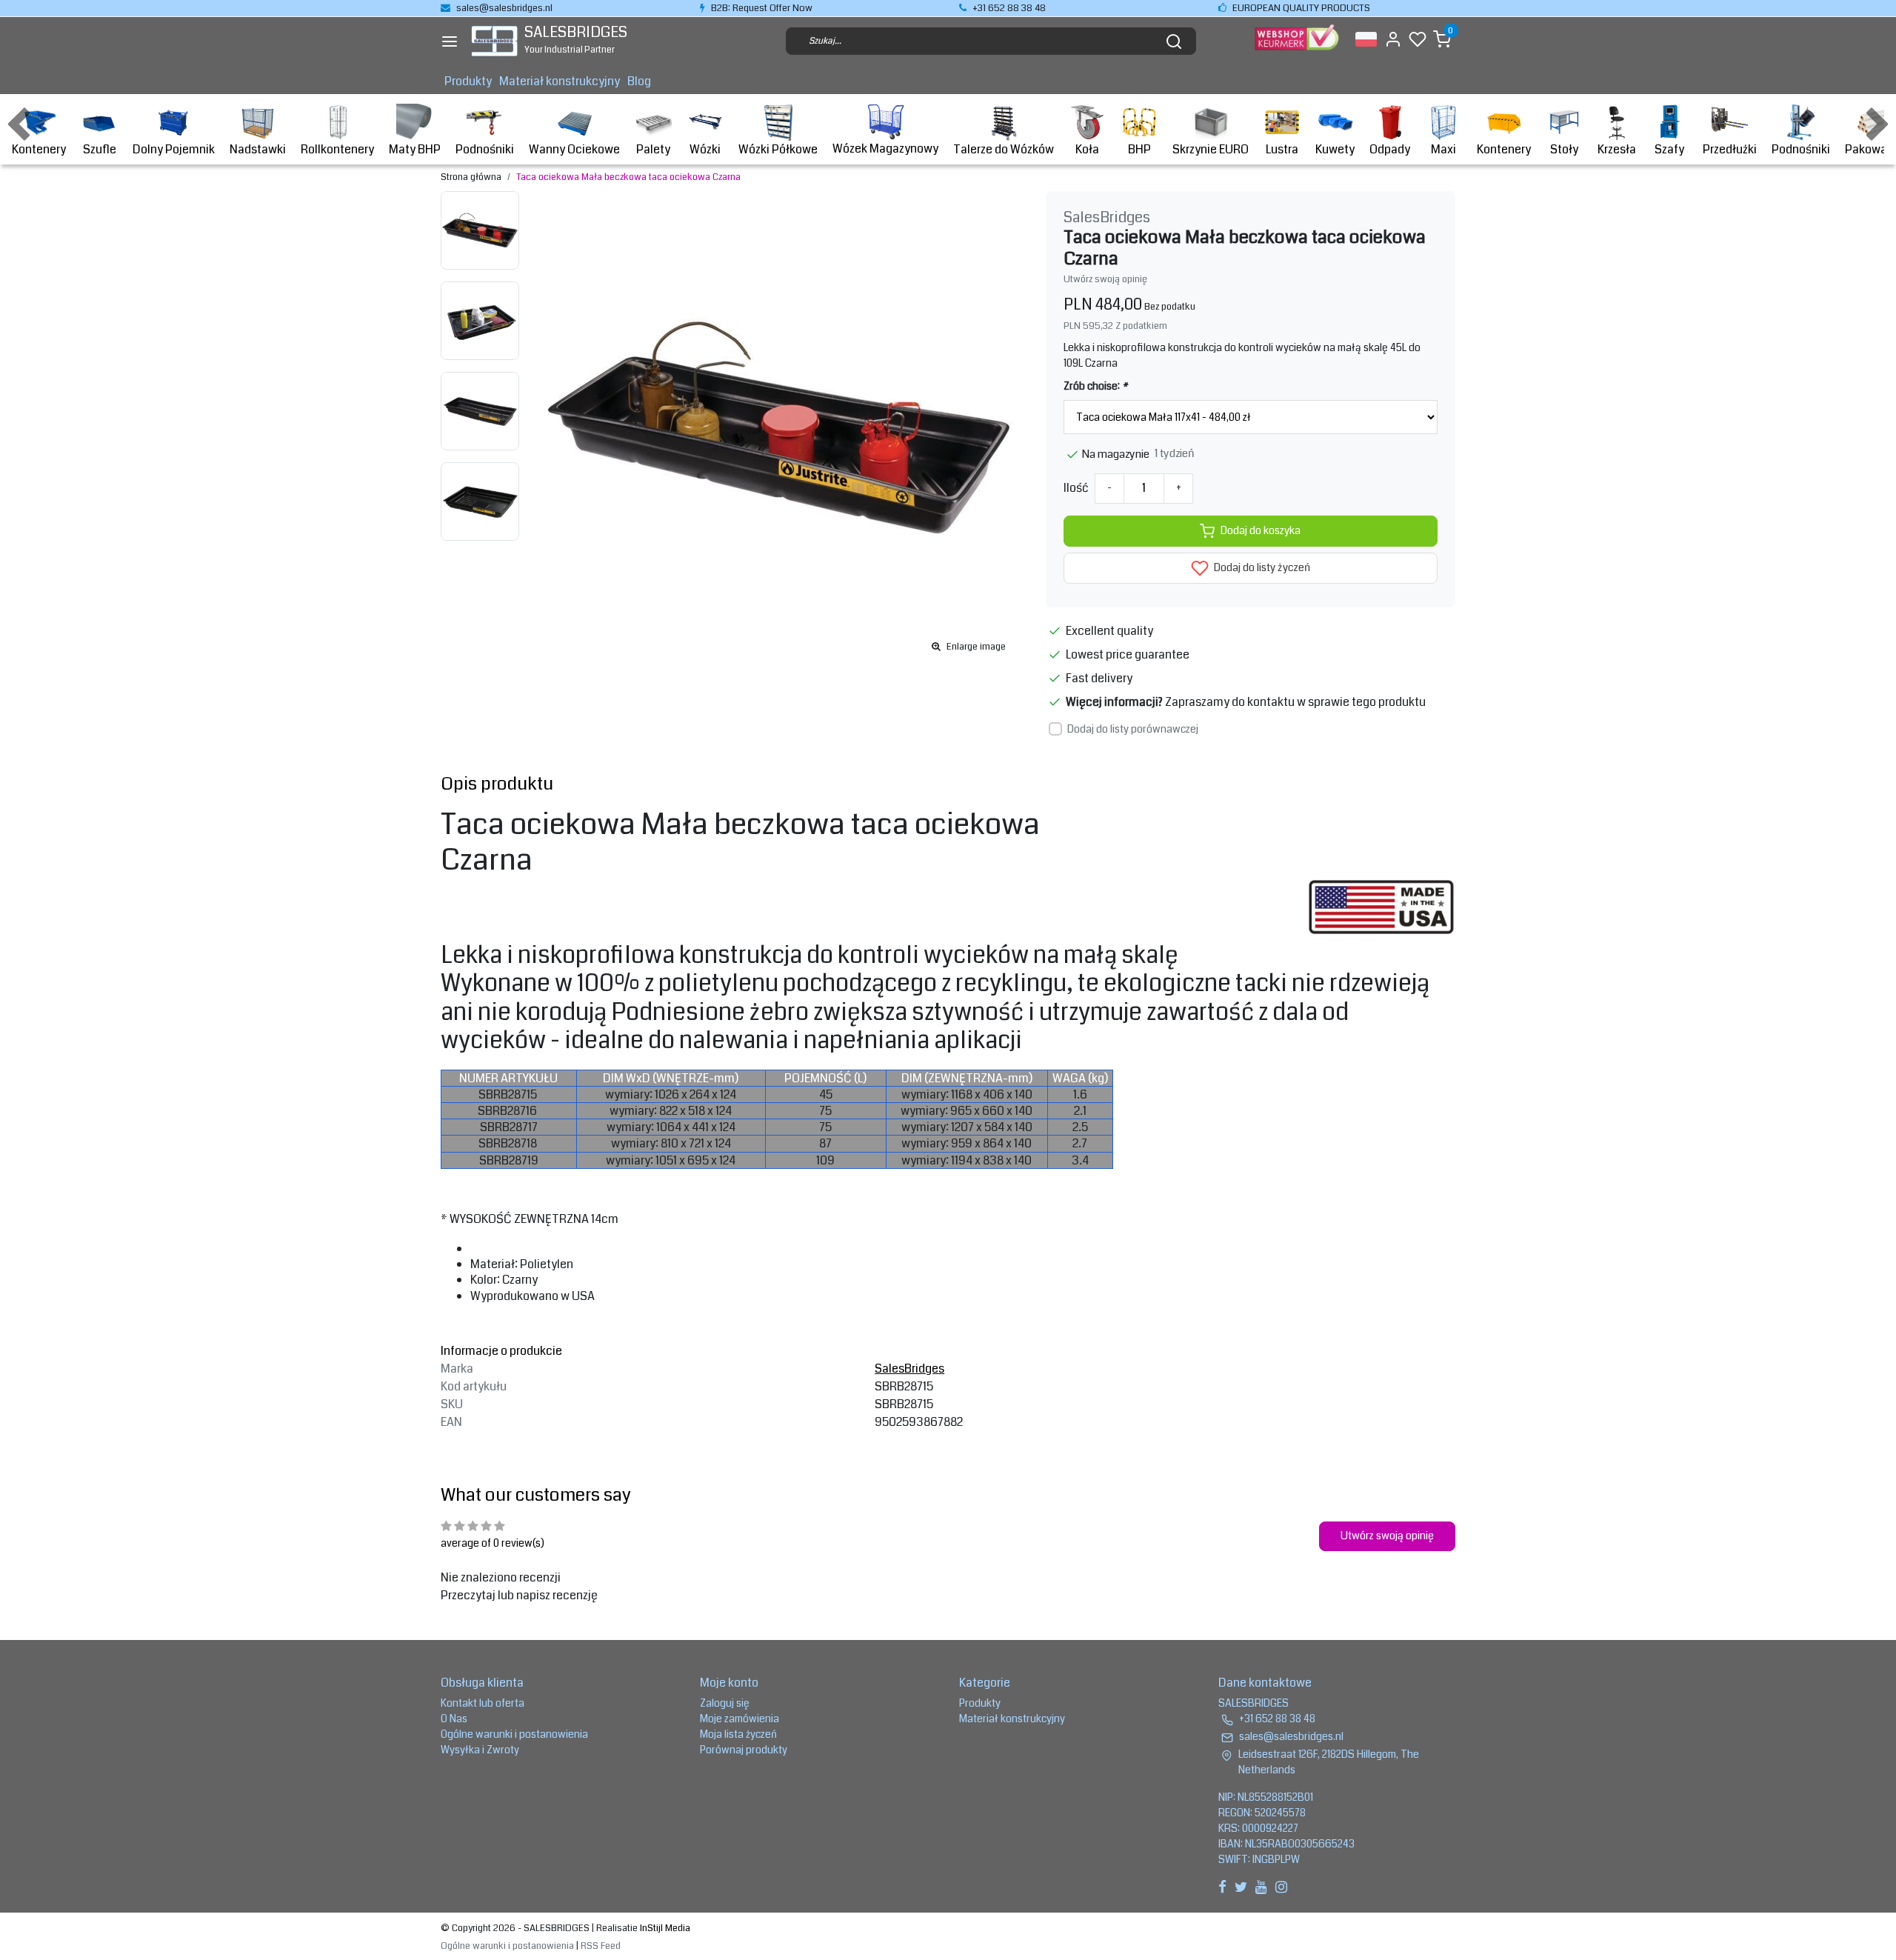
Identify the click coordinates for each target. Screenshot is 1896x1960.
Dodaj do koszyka (1261, 531)
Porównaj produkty (744, 1750)
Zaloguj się (725, 1703)
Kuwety (1335, 149)
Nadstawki (258, 149)
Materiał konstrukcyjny (560, 81)
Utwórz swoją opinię (1105, 279)
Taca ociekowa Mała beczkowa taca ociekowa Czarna (628, 177)
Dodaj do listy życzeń (1261, 568)
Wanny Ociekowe (574, 149)
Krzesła (1617, 149)
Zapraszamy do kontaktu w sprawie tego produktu (1295, 702)
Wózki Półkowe (778, 149)
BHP (1139, 149)
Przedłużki (1730, 149)
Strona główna (471, 177)
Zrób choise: (1095, 386)
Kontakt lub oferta (483, 1703)
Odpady (1390, 149)
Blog (639, 81)
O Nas (454, 1719)
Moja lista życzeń (738, 1734)
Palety (653, 149)
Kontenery (39, 149)
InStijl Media (664, 1928)
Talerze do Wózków (1004, 149)
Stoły (1564, 149)
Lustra (1282, 149)
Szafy (1669, 149)
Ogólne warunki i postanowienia (514, 1734)
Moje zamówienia (740, 1719)
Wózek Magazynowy (885, 149)
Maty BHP (415, 149)
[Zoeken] (1174, 41)
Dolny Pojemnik (174, 149)
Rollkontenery (337, 149)
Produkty (468, 81)
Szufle (100, 149)
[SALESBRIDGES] (494, 41)
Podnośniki (485, 149)
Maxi (1443, 149)
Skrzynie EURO (1211, 149)
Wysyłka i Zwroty (480, 1750)
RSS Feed (601, 1946)
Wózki (705, 149)
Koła (1087, 149)
